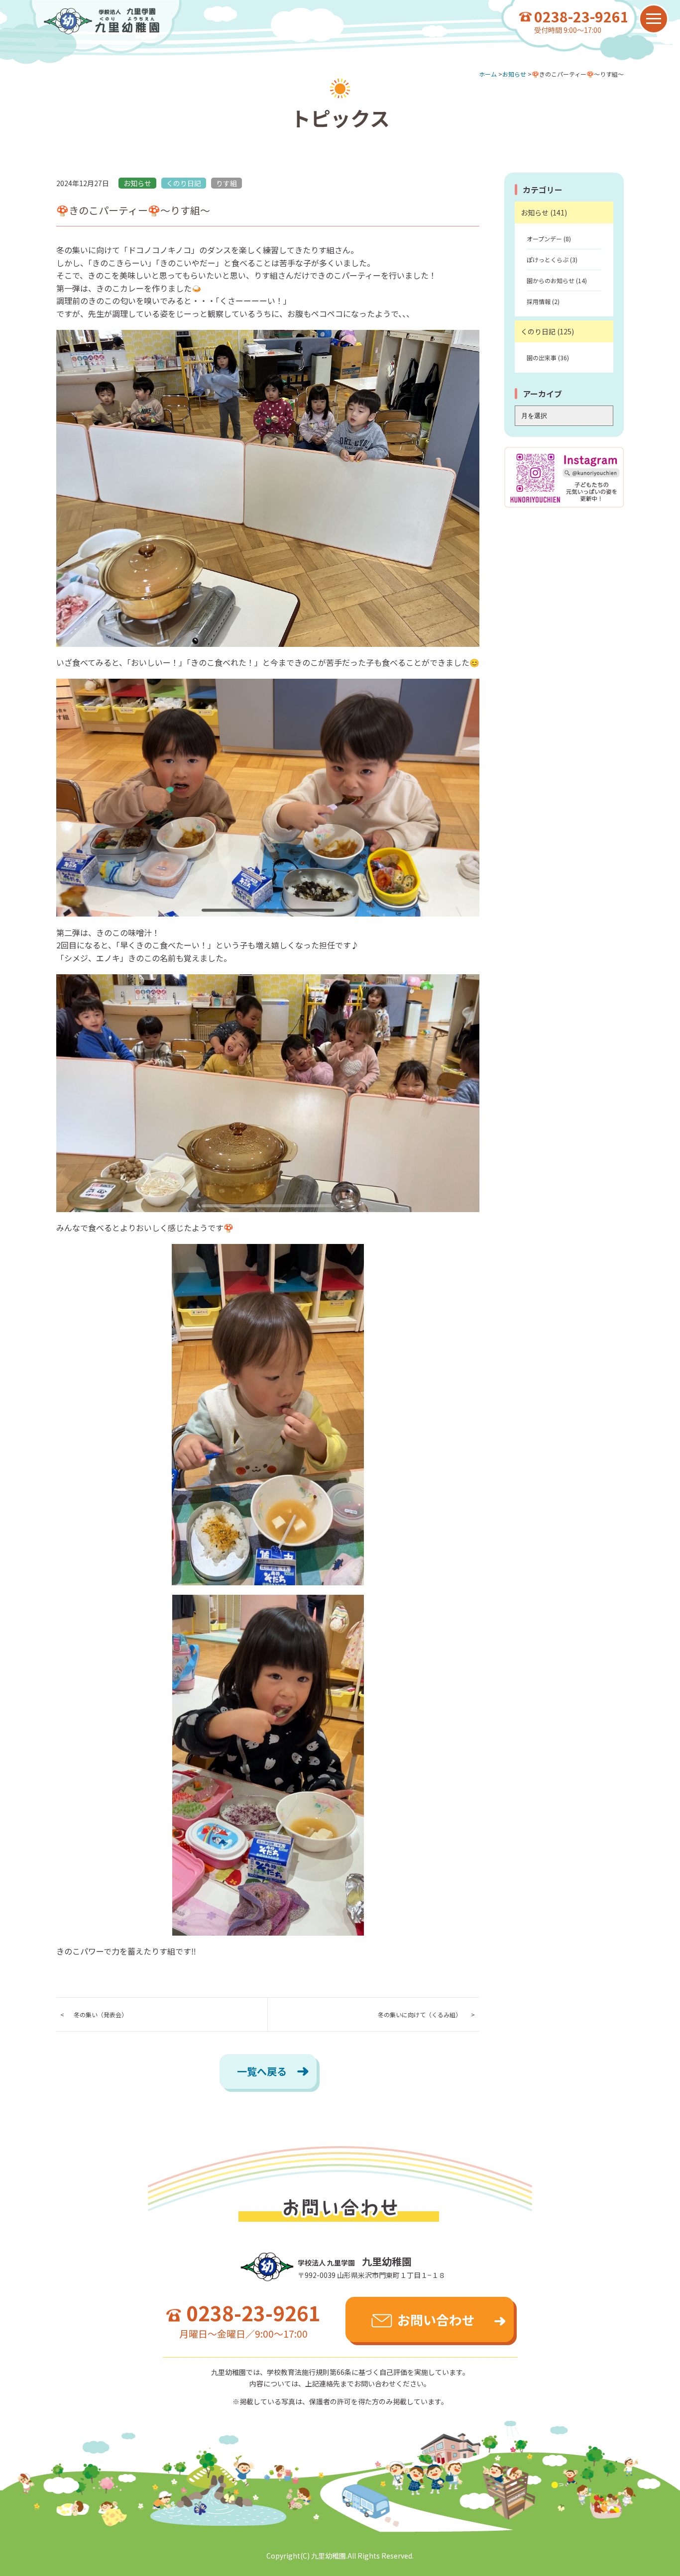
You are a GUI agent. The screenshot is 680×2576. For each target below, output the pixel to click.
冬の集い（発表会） (101, 2014)
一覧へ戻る (262, 2071)
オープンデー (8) (549, 239)
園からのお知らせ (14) (557, 280)
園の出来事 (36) (548, 358)
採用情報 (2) (543, 301)
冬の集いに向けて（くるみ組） (420, 2014)
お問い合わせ (436, 2319)
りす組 (227, 183)
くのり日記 (184, 183)
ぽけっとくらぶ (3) (552, 259)
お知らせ (137, 183)
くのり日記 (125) (547, 331)
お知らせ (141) (544, 212)
